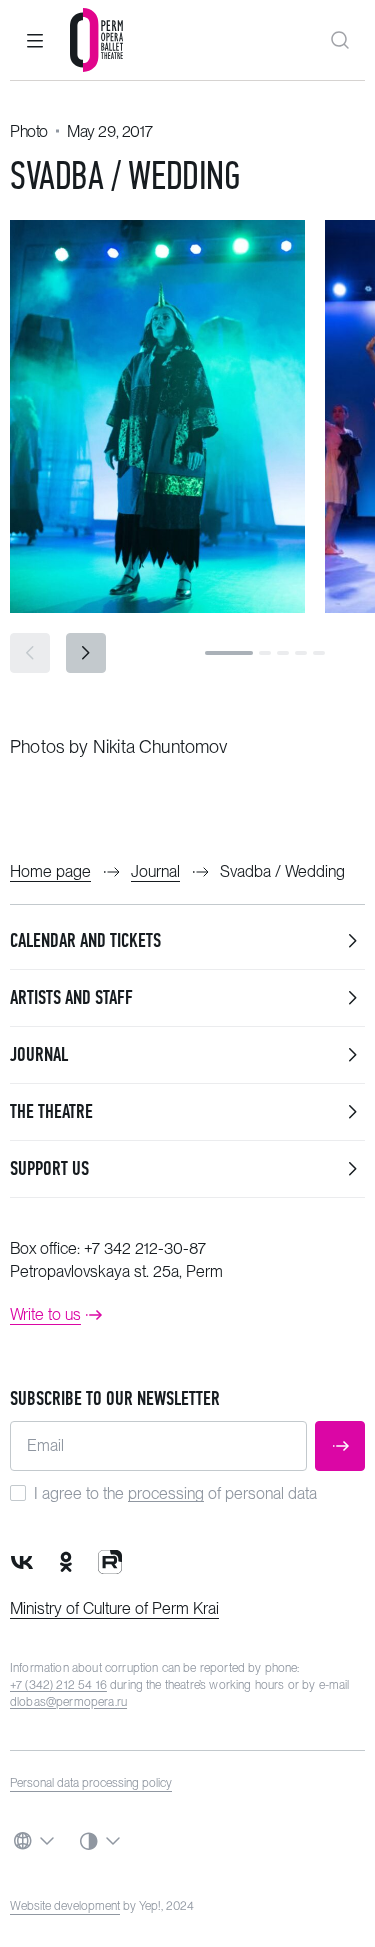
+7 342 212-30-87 (145, 1248)
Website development (65, 1906)
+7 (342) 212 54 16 (58, 1685)
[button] (35, 40)
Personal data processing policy (91, 1783)
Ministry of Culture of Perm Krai (114, 1608)
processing (166, 1493)
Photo (29, 131)
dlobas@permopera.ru (68, 1702)
